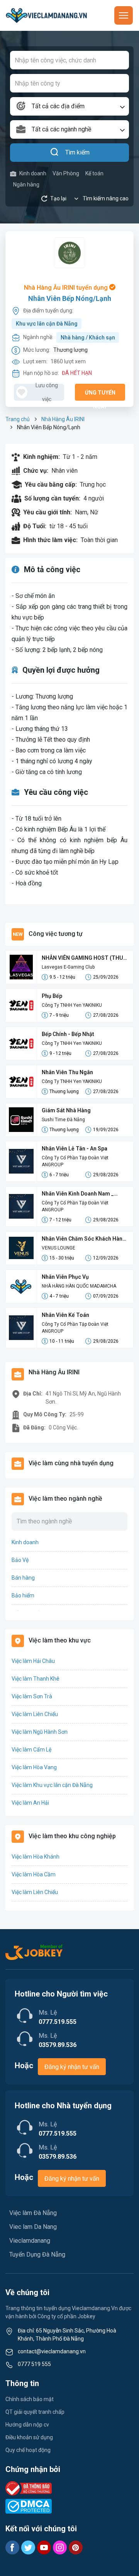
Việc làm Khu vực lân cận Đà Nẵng (52, 1785)
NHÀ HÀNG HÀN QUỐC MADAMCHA (79, 1286)
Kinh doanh (33, 173)
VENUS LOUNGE (58, 1248)
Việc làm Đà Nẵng (33, 2213)
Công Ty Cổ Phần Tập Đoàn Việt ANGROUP (75, 1161)
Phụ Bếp (52, 996)
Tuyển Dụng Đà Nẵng (37, 2254)
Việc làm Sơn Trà (32, 1696)
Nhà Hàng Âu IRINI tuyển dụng (67, 288)
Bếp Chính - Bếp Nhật (68, 1034)
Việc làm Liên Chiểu (35, 1714)
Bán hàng (23, 1578)
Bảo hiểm (23, 1595)
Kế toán (94, 173)
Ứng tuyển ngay (100, 395)
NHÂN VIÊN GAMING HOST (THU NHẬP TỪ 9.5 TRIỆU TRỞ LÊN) (82, 958)
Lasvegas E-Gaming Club (68, 967)
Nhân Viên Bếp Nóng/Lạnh (70, 298)
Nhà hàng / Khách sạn (88, 338)
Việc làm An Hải (30, 1803)
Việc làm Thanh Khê (36, 1679)
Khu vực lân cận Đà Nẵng (47, 324)
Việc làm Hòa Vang (34, 1767)
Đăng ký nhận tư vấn (72, 2067)
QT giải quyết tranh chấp (35, 2412)
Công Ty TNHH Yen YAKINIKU (72, 1005)
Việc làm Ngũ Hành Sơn (40, 1732)
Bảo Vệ (20, 1560)
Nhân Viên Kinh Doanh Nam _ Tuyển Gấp (78, 1194)
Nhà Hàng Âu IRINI (63, 419)
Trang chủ (18, 419)
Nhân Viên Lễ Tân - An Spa (75, 1149)
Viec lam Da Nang (33, 2227)
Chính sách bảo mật (30, 2399)
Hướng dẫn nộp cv (27, 2425)
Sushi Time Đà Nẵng (63, 1120)
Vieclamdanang (30, 2241)
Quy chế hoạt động (28, 2450)
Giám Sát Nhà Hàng (66, 1110)
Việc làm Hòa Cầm (34, 1874)
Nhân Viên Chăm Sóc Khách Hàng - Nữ (84, 1239)
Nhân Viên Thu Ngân (67, 1072)
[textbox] (69, 106)
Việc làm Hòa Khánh (36, 1857)
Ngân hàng (26, 185)
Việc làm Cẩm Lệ (31, 1750)
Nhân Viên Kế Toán (65, 1315)
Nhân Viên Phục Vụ (65, 1277)
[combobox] (69, 106)
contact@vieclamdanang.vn (52, 2351)
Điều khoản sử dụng (29, 2437)
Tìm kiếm (77, 152)
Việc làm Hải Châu (33, 1661)
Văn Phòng (66, 173)
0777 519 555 (34, 2364)
